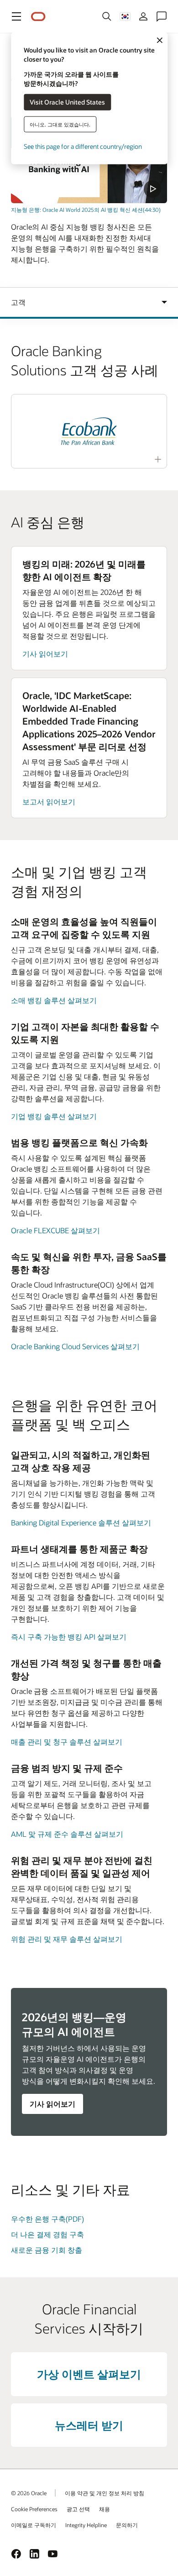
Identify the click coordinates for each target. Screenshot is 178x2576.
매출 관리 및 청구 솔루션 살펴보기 (67, 1742)
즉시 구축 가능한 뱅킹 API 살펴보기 (69, 1637)
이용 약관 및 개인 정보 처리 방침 (105, 2493)
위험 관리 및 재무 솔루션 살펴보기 (67, 1939)
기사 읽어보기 (45, 654)
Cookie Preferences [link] (34, 2509)
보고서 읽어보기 (49, 802)
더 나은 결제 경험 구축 (47, 2234)
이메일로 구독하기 (34, 2525)
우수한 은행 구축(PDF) (47, 2219)
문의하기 (127, 2525)
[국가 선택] (125, 16)
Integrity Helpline (86, 2525)
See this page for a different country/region (83, 146)
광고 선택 (78, 2509)
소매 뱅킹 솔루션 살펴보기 (54, 1000)
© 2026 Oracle (29, 2493)
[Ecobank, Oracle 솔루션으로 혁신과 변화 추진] (89, 431)
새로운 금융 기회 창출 (47, 2250)
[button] (16, 16)
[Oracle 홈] (38, 17)
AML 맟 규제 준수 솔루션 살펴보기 (67, 1834)
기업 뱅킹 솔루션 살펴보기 (54, 1116)
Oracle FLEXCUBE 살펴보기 (55, 1230)
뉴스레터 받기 (89, 2425)
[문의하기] (162, 16)
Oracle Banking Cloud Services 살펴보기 (75, 1346)
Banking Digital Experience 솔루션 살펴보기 (81, 1522)
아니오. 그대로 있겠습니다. (60, 124)
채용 (105, 2509)
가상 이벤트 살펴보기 (89, 2374)
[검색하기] (107, 16)
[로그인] (143, 16)
